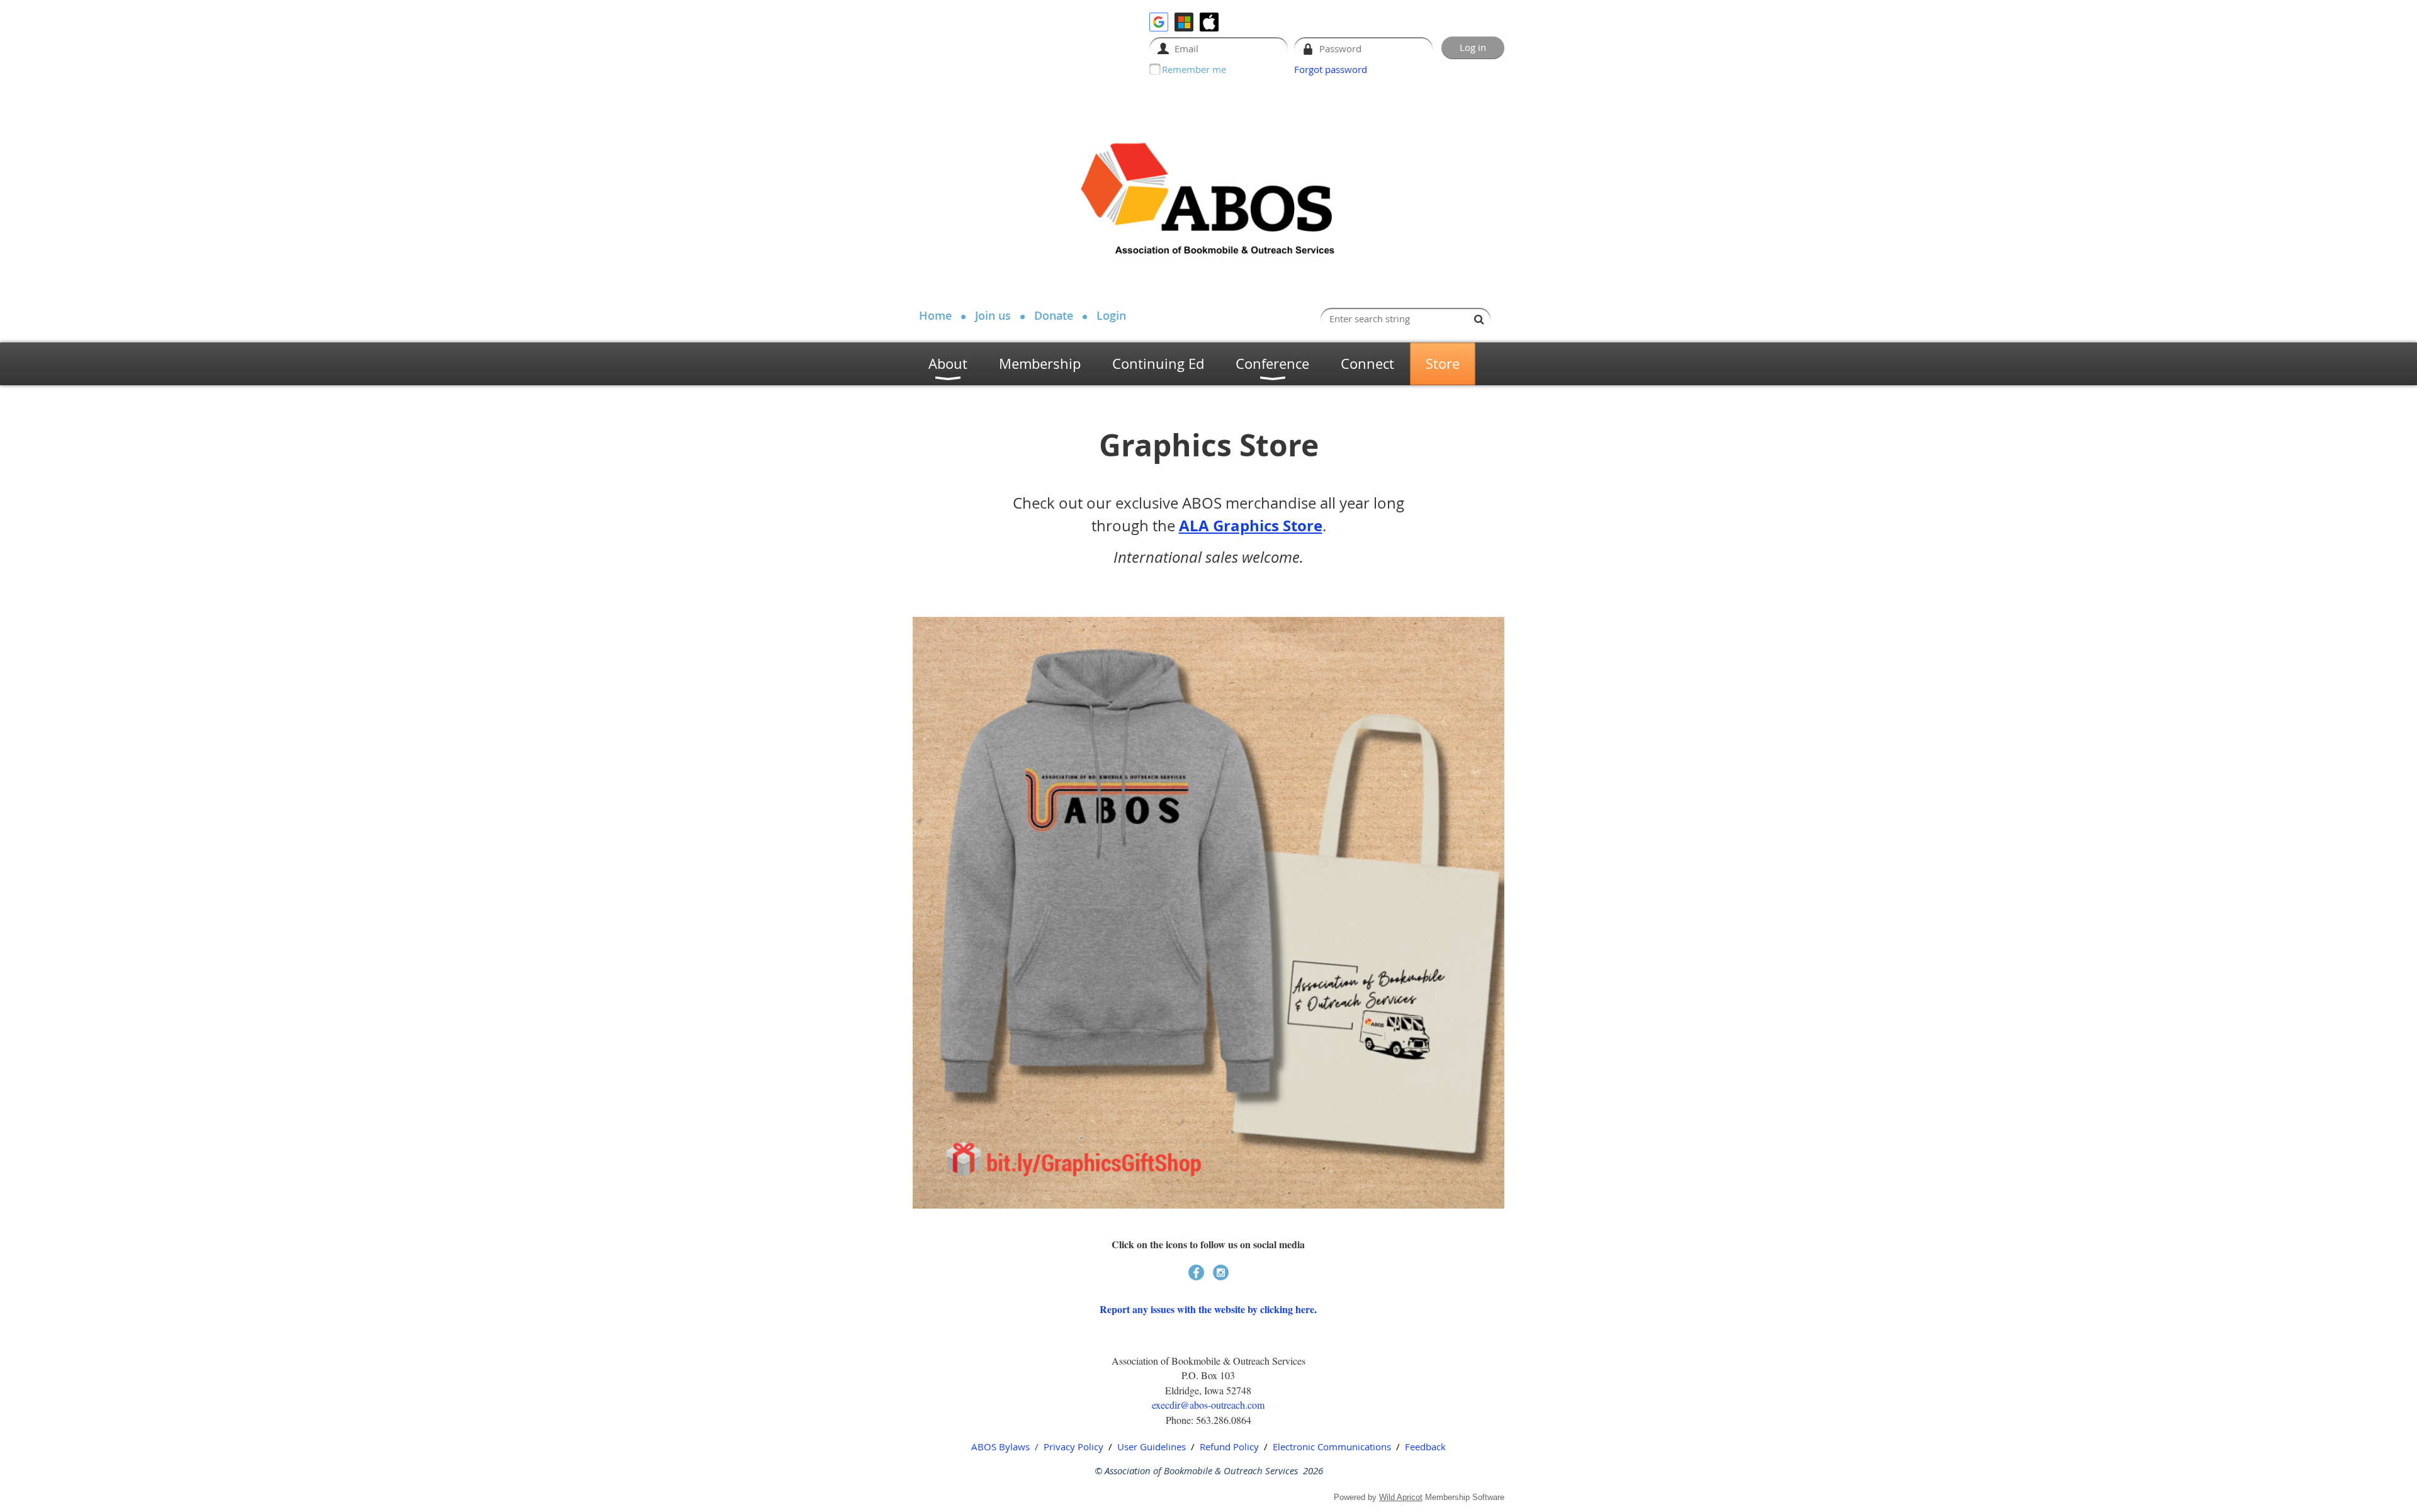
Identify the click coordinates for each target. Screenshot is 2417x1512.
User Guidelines (1152, 1447)
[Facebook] (1196, 1272)
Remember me (1194, 69)
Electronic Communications (1332, 1447)
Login (1111, 315)
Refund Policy (1229, 1447)
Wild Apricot (1401, 1497)
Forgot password (1331, 69)
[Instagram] (1221, 1272)
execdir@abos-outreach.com (1208, 1405)
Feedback (1425, 1447)
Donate (1054, 315)
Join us (993, 315)
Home (935, 315)
